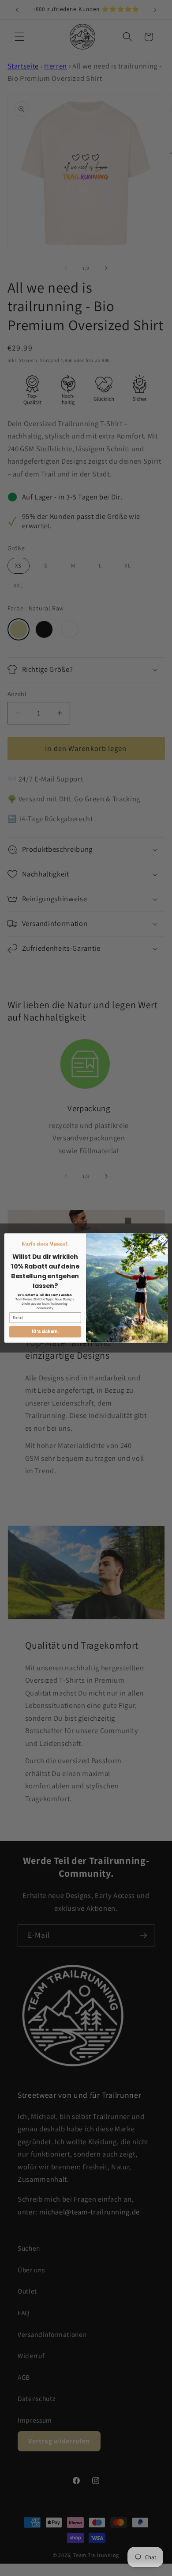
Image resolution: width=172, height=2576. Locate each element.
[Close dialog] (163, 1239)
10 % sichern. (45, 1332)
